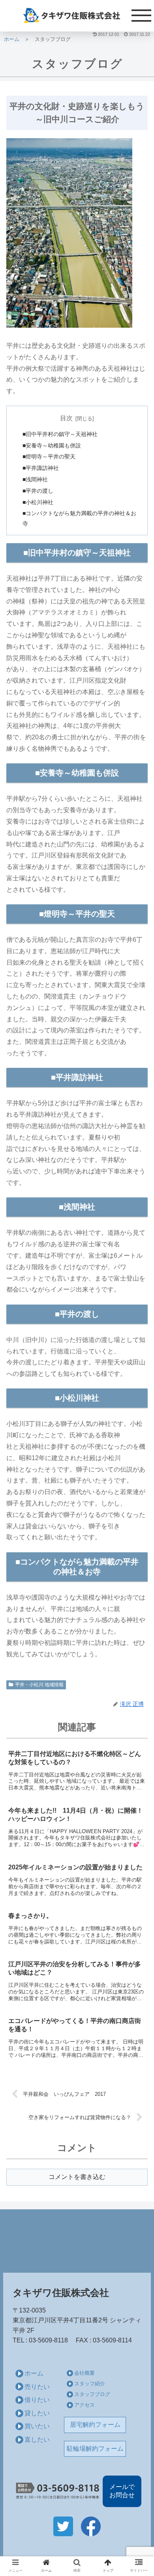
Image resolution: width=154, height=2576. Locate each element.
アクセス (85, 2405)
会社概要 (85, 2373)
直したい (37, 2440)
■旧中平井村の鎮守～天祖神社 (60, 434)
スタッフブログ (92, 2394)
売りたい (37, 2387)
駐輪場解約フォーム (95, 2449)
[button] (138, 1397)
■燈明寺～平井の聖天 (49, 457)
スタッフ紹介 (90, 2384)
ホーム (34, 2373)
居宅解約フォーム (95, 2425)
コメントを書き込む (77, 2177)
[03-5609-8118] (58, 2491)
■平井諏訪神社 (41, 468)
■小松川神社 (38, 502)
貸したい (37, 2413)
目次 (66, 418)
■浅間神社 (35, 479)
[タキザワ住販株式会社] (77, 16)
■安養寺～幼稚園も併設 (52, 445)
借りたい (37, 2400)
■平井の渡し (38, 491)
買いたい (37, 2426)
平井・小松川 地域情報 (39, 1685)
